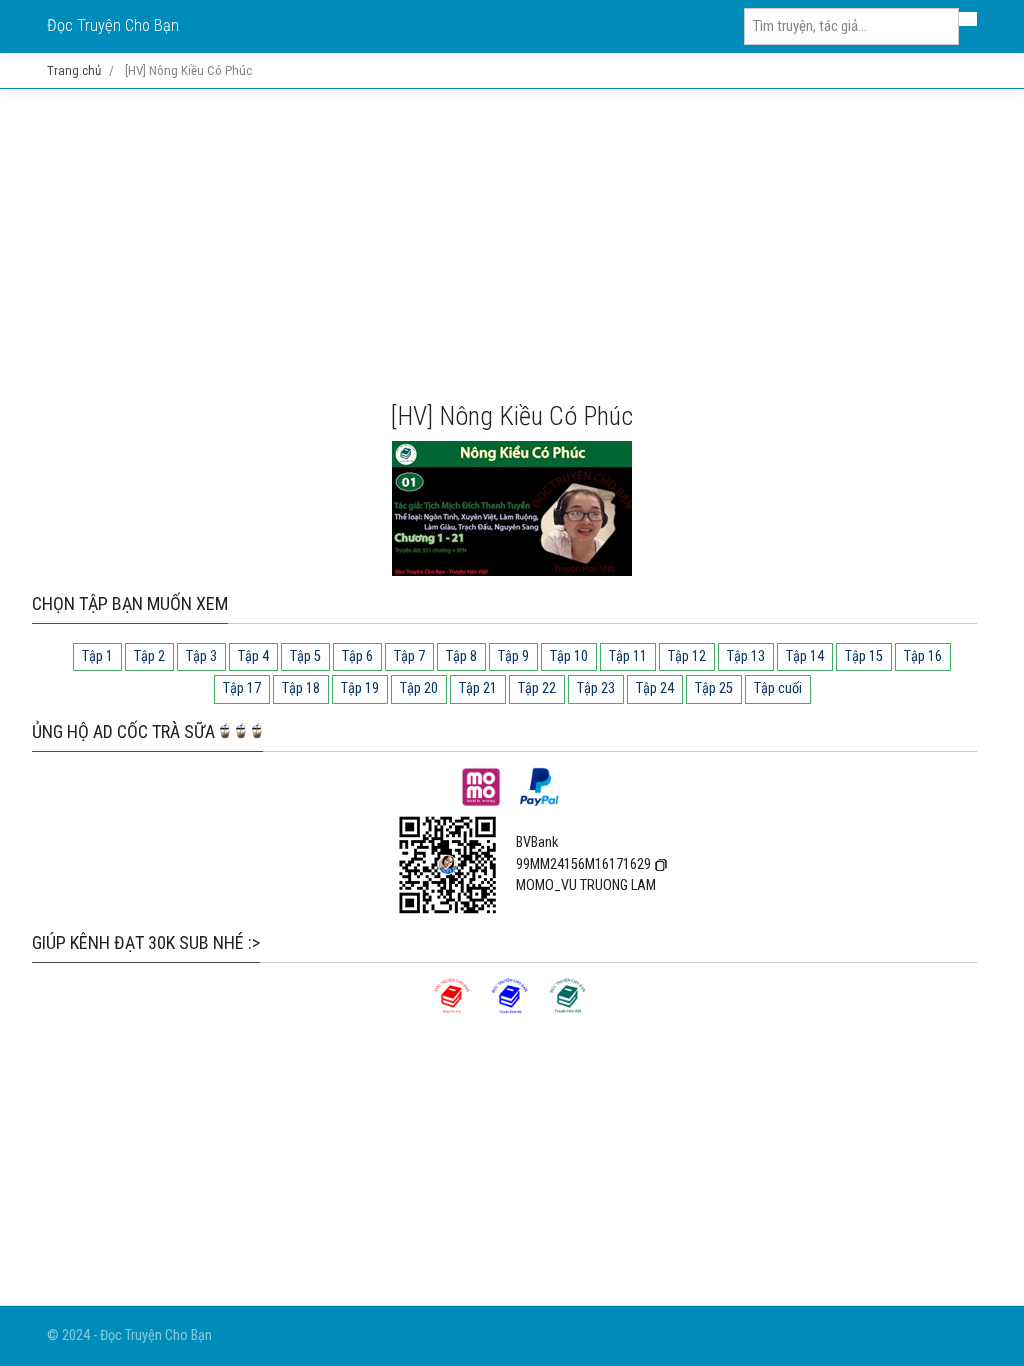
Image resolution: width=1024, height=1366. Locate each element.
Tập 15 (864, 656)
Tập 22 (537, 688)
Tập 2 (149, 656)
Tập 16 (923, 656)
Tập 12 (687, 656)
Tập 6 (357, 656)
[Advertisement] (512, 245)
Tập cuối (778, 688)
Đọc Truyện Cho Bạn (113, 25)
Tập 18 (301, 688)
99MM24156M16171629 (583, 864)
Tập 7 (409, 656)
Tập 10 (569, 656)
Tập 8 (461, 656)
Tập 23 (596, 688)
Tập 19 (360, 688)
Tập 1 (97, 656)
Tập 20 (419, 688)
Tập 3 (201, 656)
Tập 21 (478, 688)
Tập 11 (628, 656)
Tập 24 (655, 688)
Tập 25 (714, 688)
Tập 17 (242, 688)
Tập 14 (805, 656)
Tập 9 (513, 656)
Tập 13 (746, 656)
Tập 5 (305, 656)
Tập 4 (253, 656)
